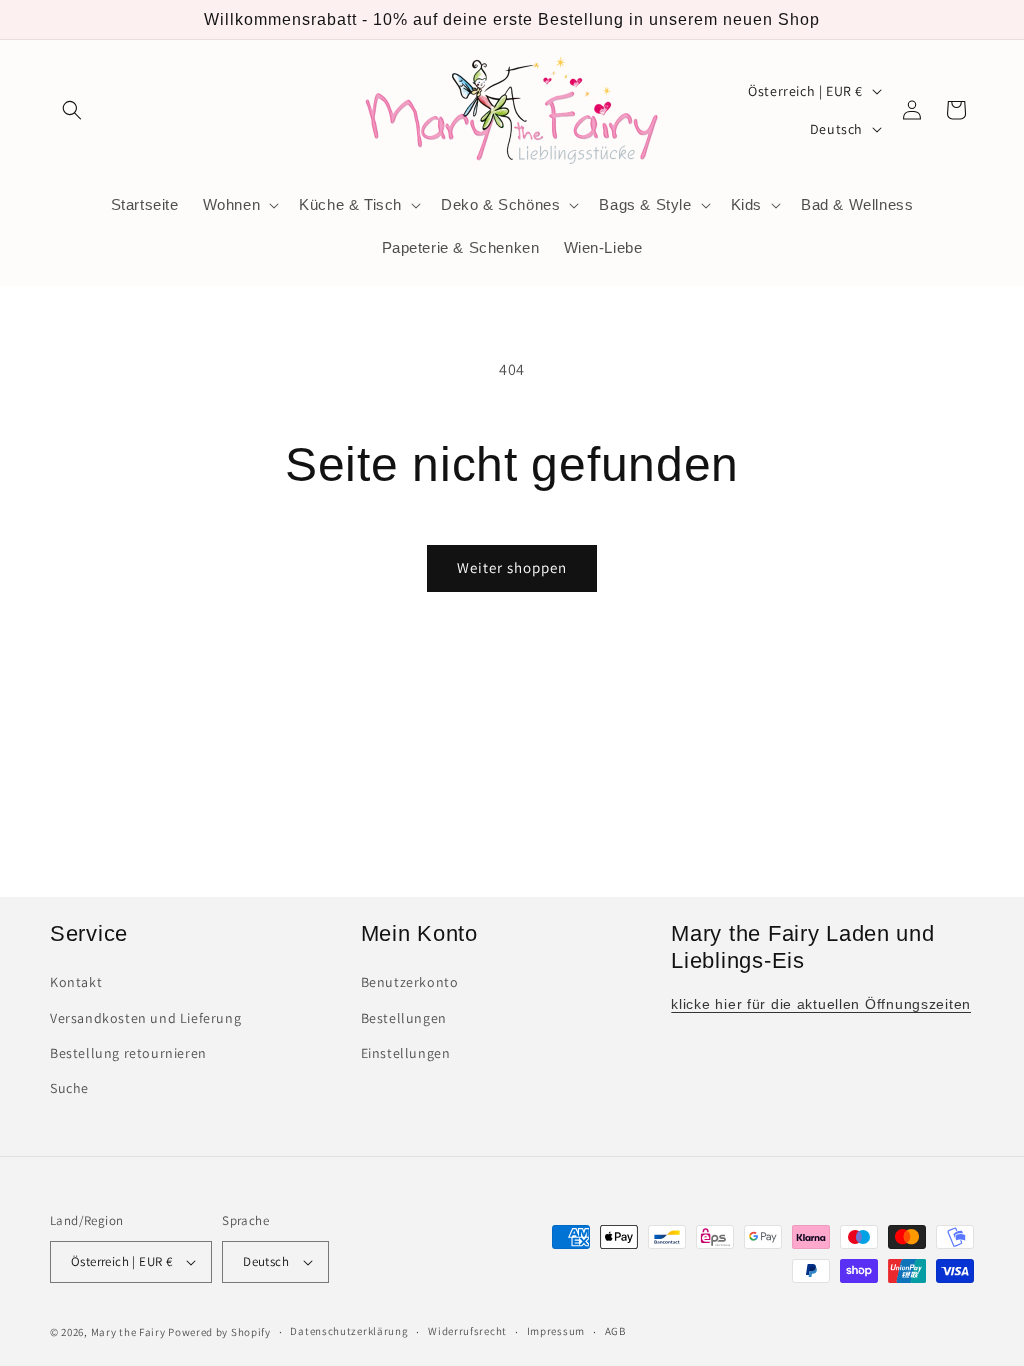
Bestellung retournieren (128, 1053)
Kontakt (76, 982)
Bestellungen (404, 1018)
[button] (72, 110)
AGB (615, 1331)
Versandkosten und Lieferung (145, 1018)
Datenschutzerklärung (349, 1331)
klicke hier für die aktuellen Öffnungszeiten (821, 1004)
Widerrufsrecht (467, 1331)
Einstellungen (406, 1053)
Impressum (556, 1331)
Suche (69, 1088)
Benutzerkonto (410, 982)
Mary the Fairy (128, 1332)
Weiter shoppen (512, 567)
